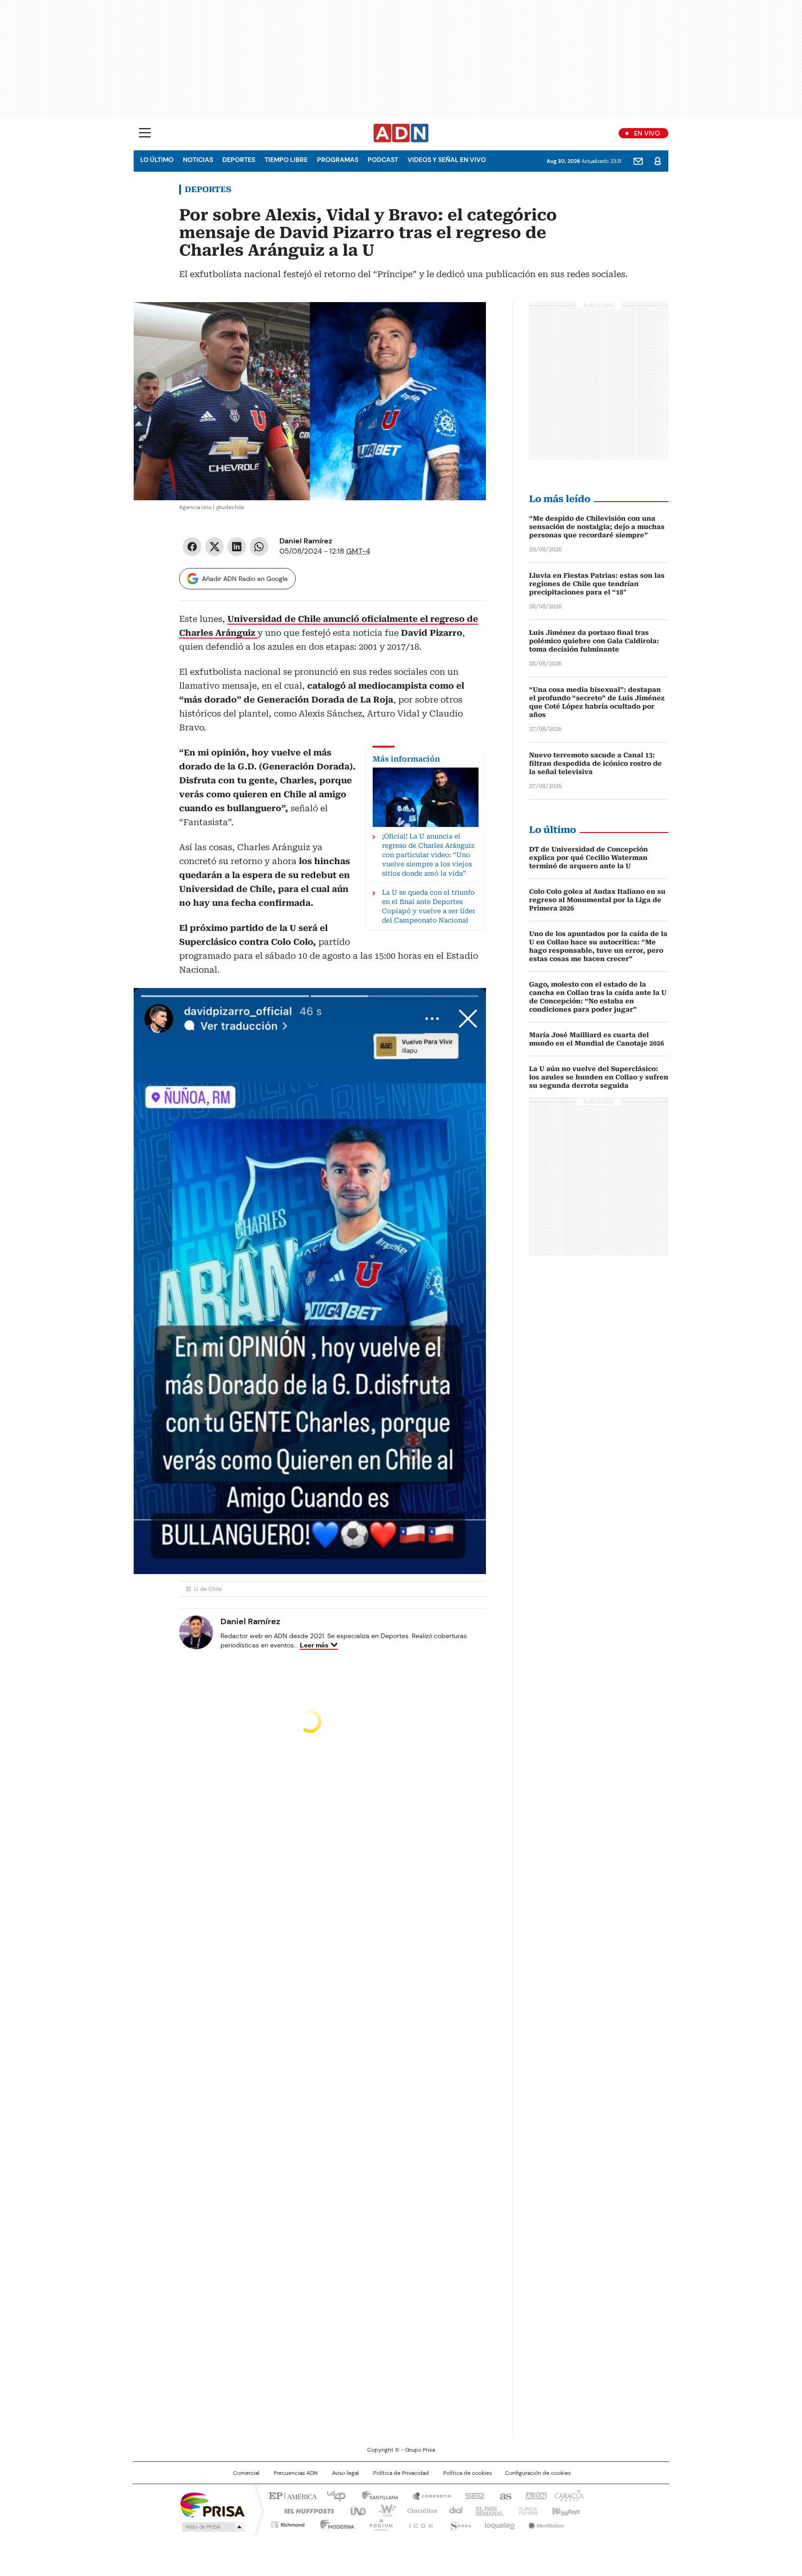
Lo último (157, 160)
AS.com (504, 2495)
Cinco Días (419, 2510)
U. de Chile (208, 1589)
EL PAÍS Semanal (487, 2510)
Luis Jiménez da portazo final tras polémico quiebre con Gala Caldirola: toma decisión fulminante (594, 641)
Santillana (376, 2495)
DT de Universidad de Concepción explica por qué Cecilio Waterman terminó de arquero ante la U (589, 858)
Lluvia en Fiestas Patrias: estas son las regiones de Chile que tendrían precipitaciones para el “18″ (597, 584)
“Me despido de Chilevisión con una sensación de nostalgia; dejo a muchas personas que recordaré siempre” (597, 527)
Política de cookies (468, 2473)
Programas (338, 160)
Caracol (569, 2495)
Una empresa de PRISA (213, 2504)
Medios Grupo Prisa (212, 2527)
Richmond (288, 2523)
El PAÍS (291, 2495)
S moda (458, 2523)
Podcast (383, 160)
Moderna (335, 2523)
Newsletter (638, 161)
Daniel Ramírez (306, 541)
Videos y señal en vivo (447, 160)
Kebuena (565, 2510)
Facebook (192, 547)
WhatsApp (259, 547)
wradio (383, 2510)
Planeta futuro (526, 2510)
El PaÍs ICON (418, 2523)
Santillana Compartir (427, 2495)
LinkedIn (237, 547)
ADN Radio (401, 133)
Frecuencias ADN (296, 2473)
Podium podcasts (378, 2523)
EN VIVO (647, 133)
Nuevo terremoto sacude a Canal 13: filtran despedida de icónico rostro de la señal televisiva (595, 763)
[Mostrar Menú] (145, 133)
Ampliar (467, 321)
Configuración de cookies (538, 2473)
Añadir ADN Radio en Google (245, 579)
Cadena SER (472, 2495)
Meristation (545, 2523)
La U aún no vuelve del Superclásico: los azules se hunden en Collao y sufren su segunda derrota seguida (599, 1077)
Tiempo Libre (286, 160)
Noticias (198, 160)
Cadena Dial (453, 2510)
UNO (355, 2510)
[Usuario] (658, 161)
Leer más (314, 1645)
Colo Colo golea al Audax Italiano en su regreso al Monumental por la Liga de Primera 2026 (597, 900)
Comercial (246, 2473)
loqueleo (499, 2523)
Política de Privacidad (401, 2473)
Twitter (214, 547)
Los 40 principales (333, 2495)
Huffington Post (305, 2510)
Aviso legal (345, 2473)
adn (534, 2495)
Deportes (239, 160)
